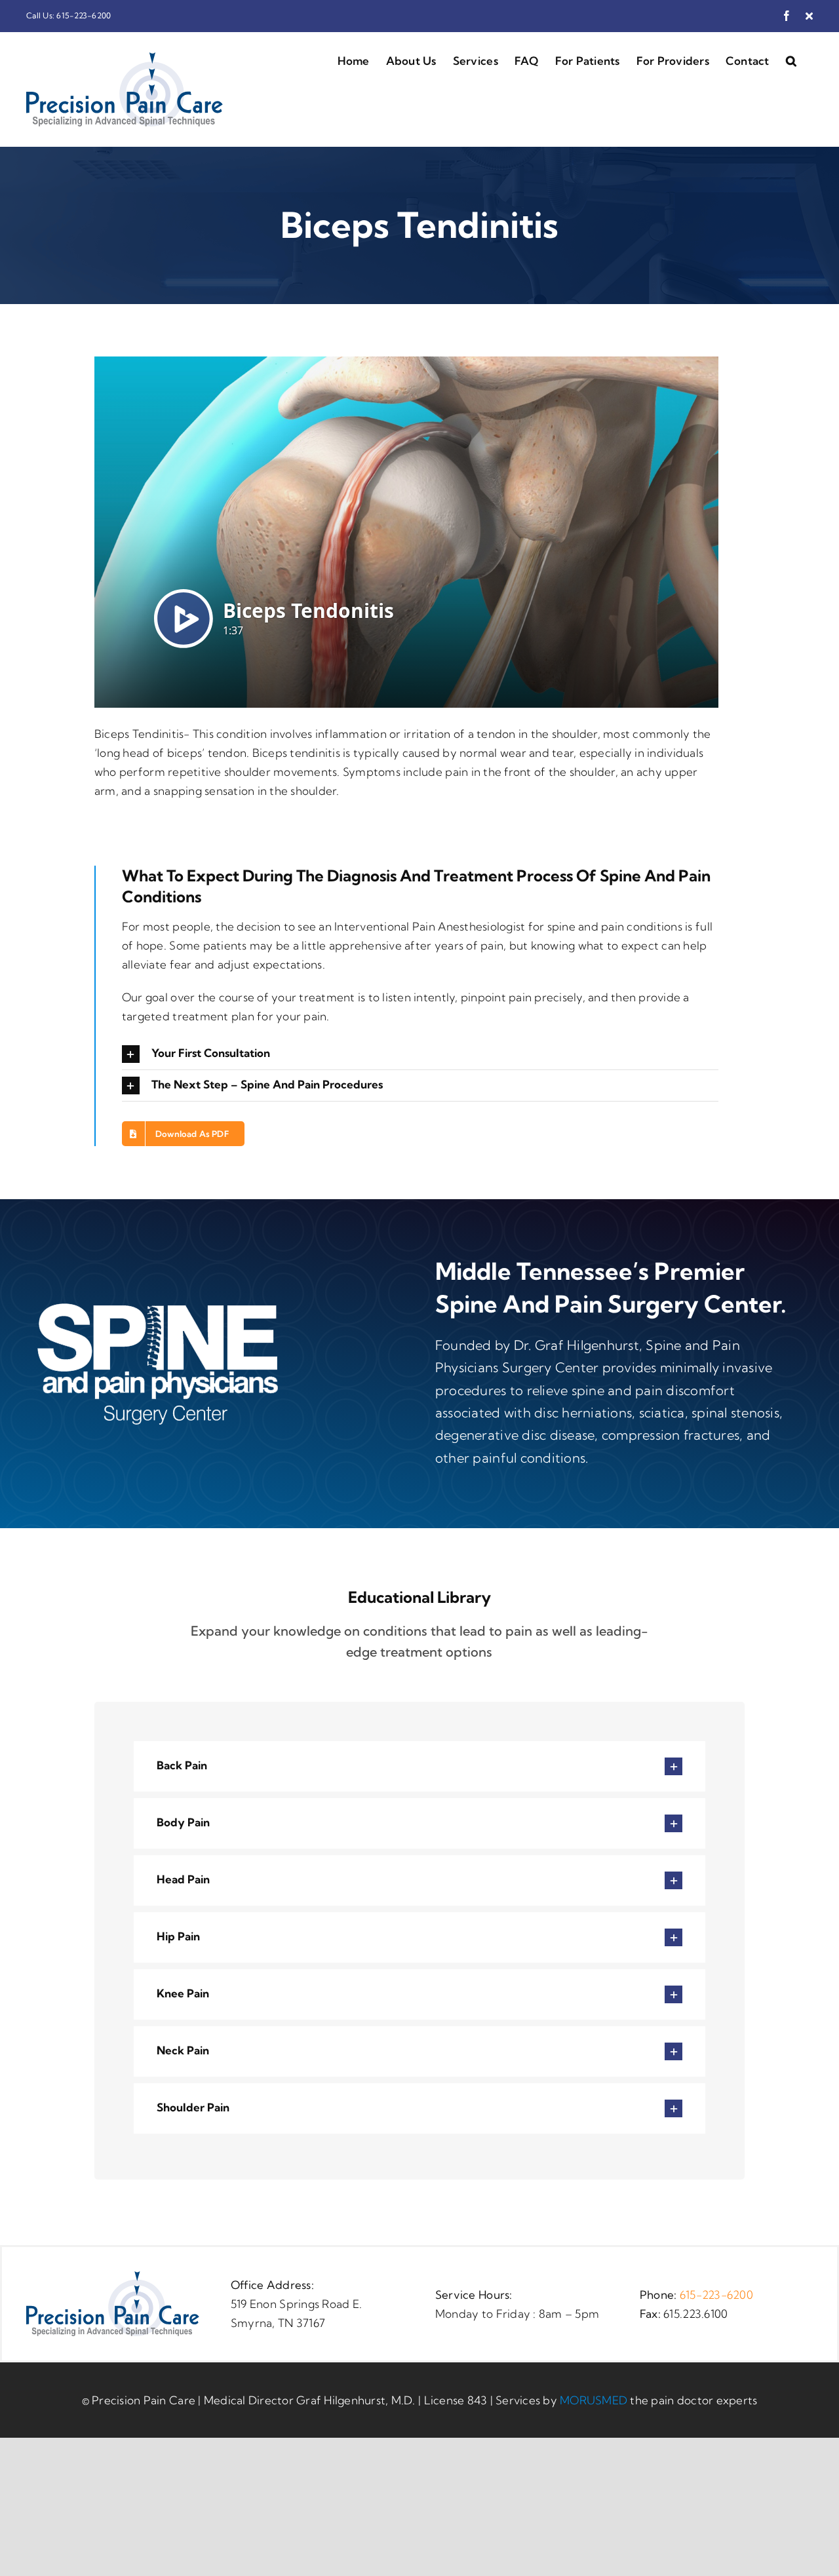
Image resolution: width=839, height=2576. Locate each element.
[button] (791, 60)
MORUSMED (594, 2400)
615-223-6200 (716, 2295)
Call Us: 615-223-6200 (68, 15)
